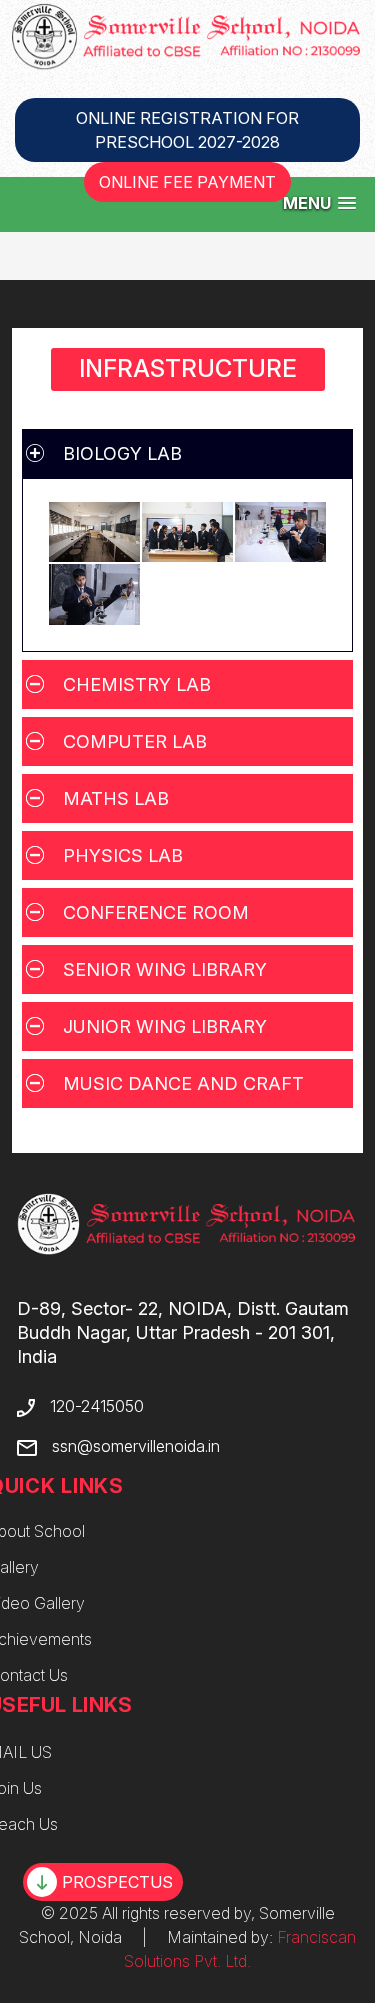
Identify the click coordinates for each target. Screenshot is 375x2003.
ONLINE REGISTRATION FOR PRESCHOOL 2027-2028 (187, 130)
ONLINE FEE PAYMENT (187, 182)
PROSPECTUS (117, 1882)
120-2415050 (97, 1406)
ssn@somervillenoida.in (136, 1446)
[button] (319, 203)
